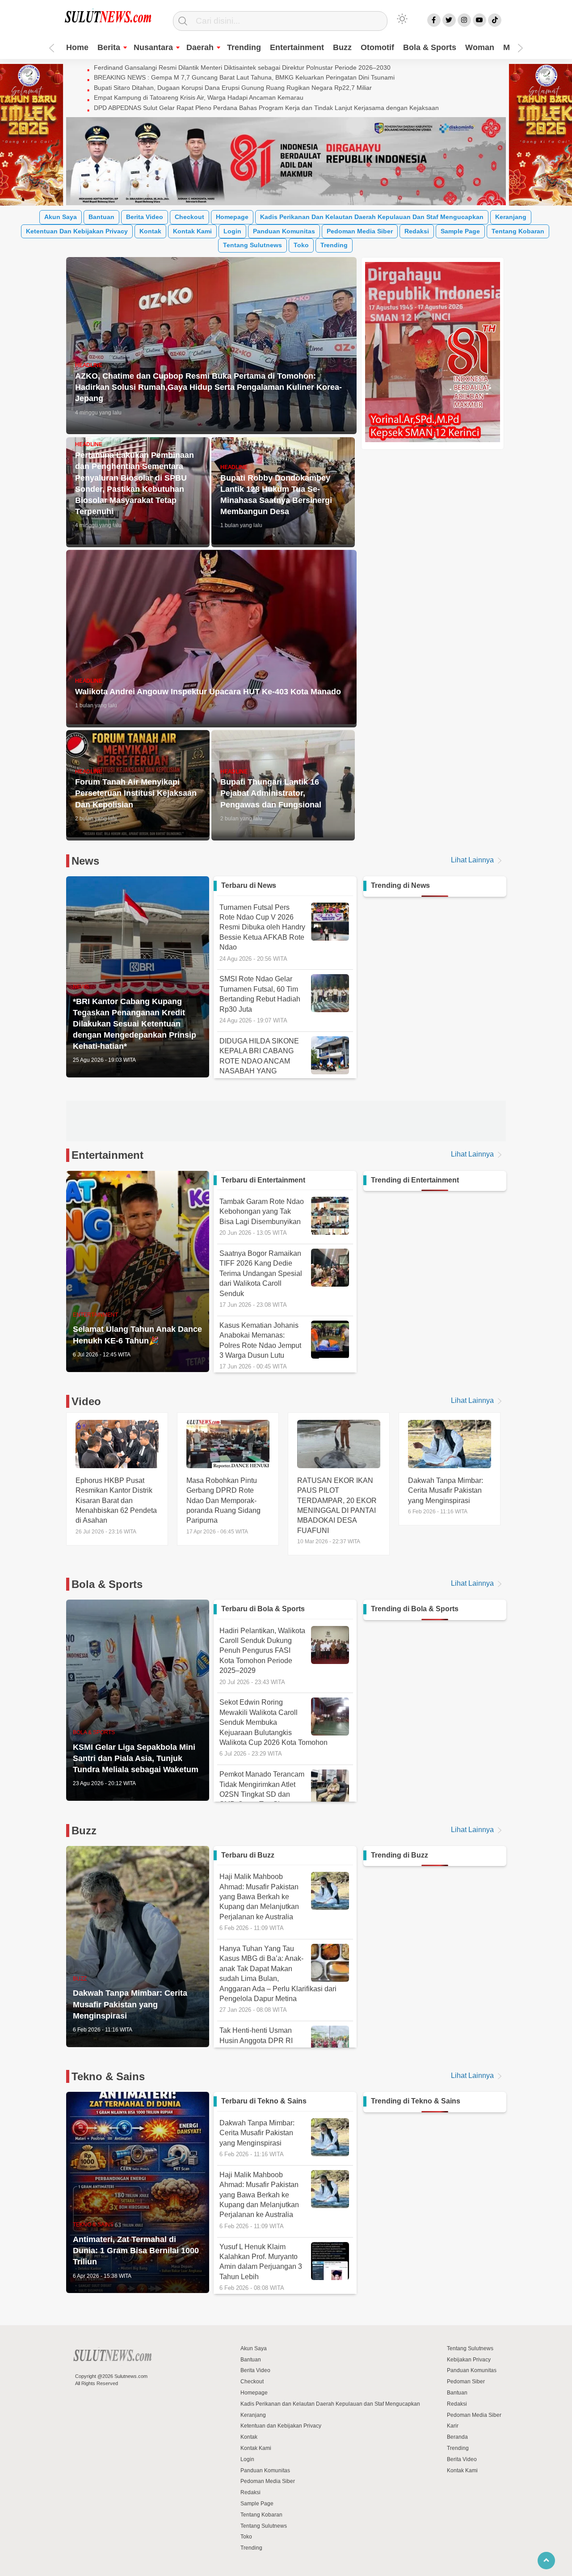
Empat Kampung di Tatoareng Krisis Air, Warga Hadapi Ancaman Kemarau (199, 97)
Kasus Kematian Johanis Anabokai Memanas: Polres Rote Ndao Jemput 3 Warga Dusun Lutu (260, 1343)
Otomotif (377, 47)
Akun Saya (61, 217)
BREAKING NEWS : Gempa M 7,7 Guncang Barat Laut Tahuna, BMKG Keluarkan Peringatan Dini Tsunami (244, 77)
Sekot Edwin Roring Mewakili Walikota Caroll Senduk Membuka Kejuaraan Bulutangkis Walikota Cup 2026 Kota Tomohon (273, 1725)
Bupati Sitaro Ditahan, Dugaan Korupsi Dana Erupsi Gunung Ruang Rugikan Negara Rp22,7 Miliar (233, 88)
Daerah (200, 47)
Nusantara (153, 47)
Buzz (342, 47)
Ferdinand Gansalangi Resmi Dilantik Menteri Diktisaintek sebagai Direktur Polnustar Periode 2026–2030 (242, 68)
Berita (109, 47)
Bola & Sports (430, 47)
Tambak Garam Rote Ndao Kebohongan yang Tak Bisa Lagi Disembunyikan (262, 1214)
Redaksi (417, 231)
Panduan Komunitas (284, 231)
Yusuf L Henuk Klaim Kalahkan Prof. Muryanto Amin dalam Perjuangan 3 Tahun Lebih (261, 2264)
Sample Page (460, 231)
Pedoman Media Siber (360, 231)
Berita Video (145, 217)
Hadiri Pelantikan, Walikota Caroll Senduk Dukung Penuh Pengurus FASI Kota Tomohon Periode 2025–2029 (262, 1653)
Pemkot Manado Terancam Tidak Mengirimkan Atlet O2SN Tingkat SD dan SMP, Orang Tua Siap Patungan (262, 1797)
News (85, 861)
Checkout (189, 217)
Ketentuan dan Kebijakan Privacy (77, 231)
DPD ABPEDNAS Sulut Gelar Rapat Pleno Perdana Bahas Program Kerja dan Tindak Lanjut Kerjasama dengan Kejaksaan (266, 108)
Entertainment (297, 47)
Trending (244, 47)
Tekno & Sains (108, 2074)
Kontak (150, 231)
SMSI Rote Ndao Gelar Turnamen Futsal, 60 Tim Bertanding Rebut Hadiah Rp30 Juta (260, 999)
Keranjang (511, 217)
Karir (453, 2423)
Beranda (457, 2434)
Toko (301, 245)
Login (232, 231)
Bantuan (101, 217)
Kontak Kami (192, 231)
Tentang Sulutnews (252, 245)
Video (86, 1399)
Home (77, 47)
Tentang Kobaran (518, 231)
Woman (480, 47)
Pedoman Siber (466, 2379)
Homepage (232, 217)
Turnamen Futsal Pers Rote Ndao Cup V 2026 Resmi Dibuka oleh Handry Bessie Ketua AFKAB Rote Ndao (262, 933)
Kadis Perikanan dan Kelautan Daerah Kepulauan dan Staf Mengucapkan (372, 217)
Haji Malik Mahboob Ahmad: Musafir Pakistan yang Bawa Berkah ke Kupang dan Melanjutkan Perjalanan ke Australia (259, 1899)
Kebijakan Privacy (469, 2356)
